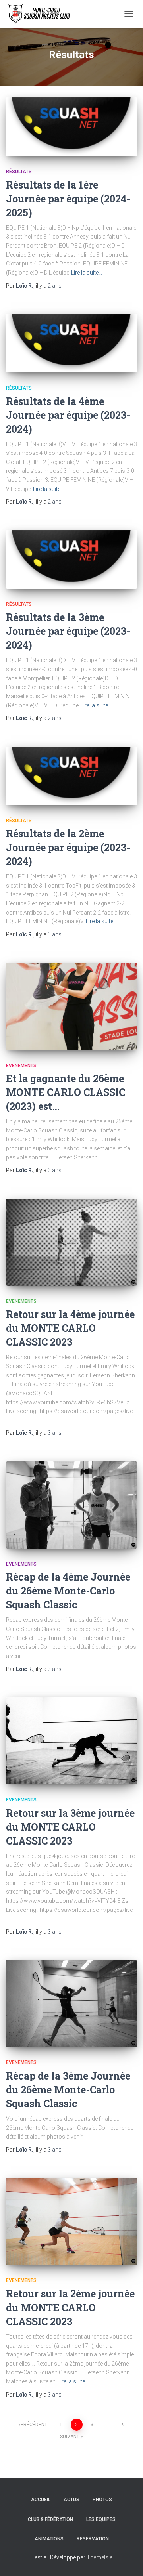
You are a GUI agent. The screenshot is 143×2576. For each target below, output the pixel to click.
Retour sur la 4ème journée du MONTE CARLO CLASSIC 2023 (70, 1328)
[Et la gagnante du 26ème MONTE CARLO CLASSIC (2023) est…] (71, 1006)
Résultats (19, 172)
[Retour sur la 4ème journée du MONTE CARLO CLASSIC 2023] (71, 1242)
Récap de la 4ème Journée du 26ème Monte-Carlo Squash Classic (68, 1591)
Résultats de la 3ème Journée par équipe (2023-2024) (68, 631)
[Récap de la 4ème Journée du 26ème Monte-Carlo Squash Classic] (71, 1505)
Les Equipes (101, 2519)
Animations (49, 2539)
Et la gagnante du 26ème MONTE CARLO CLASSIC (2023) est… (66, 1092)
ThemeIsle (100, 2557)
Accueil (41, 2500)
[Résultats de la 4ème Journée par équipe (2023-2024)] (71, 343)
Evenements (21, 1066)
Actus (71, 2500)
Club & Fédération (50, 2519)
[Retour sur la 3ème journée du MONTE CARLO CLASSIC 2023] (71, 1741)
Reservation (93, 2539)
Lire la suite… (87, 273)
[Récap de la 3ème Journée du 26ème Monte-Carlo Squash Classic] (71, 2003)
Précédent (34, 2425)
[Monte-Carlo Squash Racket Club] (41, 14)
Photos (102, 2500)
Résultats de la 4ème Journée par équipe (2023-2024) (68, 415)
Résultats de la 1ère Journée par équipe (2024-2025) (68, 199)
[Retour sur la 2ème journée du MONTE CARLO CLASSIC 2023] (71, 2221)
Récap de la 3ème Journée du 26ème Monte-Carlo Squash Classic (68, 2090)
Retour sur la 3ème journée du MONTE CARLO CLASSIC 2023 (70, 1827)
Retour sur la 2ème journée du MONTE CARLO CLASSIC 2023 (70, 2308)
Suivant (70, 2437)
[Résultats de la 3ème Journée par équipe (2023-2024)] (71, 560)
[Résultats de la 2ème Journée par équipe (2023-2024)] (71, 776)
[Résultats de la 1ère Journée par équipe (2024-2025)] (71, 127)
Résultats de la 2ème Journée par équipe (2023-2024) (68, 847)
